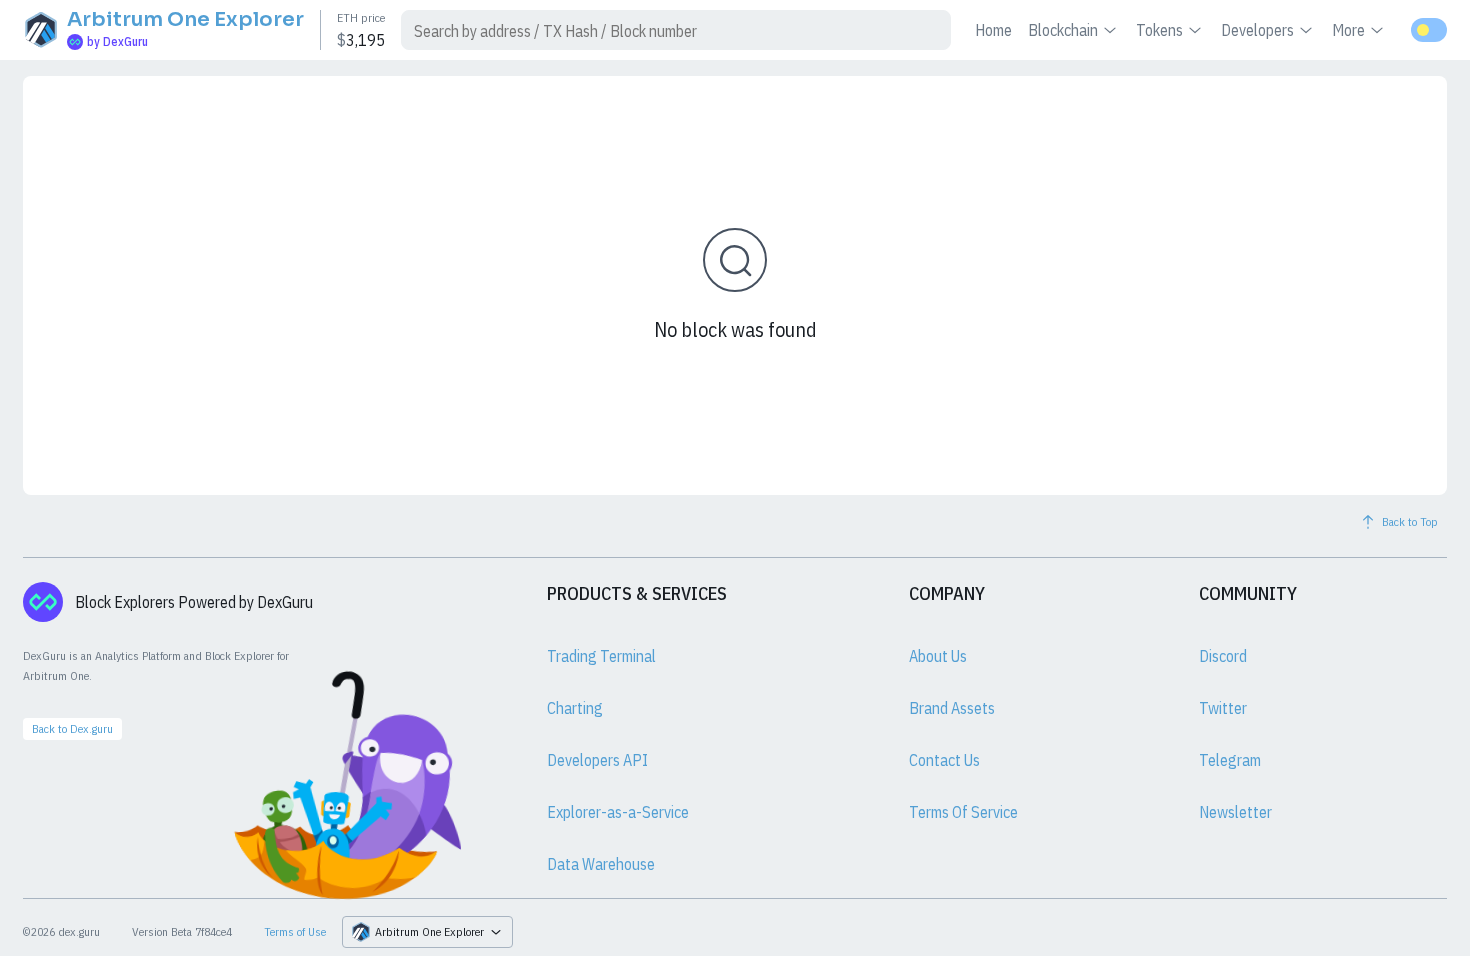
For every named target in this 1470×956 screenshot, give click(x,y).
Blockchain (1063, 30)
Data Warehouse (601, 864)
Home (993, 30)
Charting (575, 708)
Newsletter (1235, 812)
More (1348, 30)
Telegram (1230, 760)
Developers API (597, 760)
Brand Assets (952, 708)
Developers (1257, 30)
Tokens (1159, 30)
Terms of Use (295, 931)
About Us (938, 656)
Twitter (1223, 708)
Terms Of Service (963, 812)
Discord (1223, 656)
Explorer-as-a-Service (618, 812)
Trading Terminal (601, 656)
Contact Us (944, 760)
